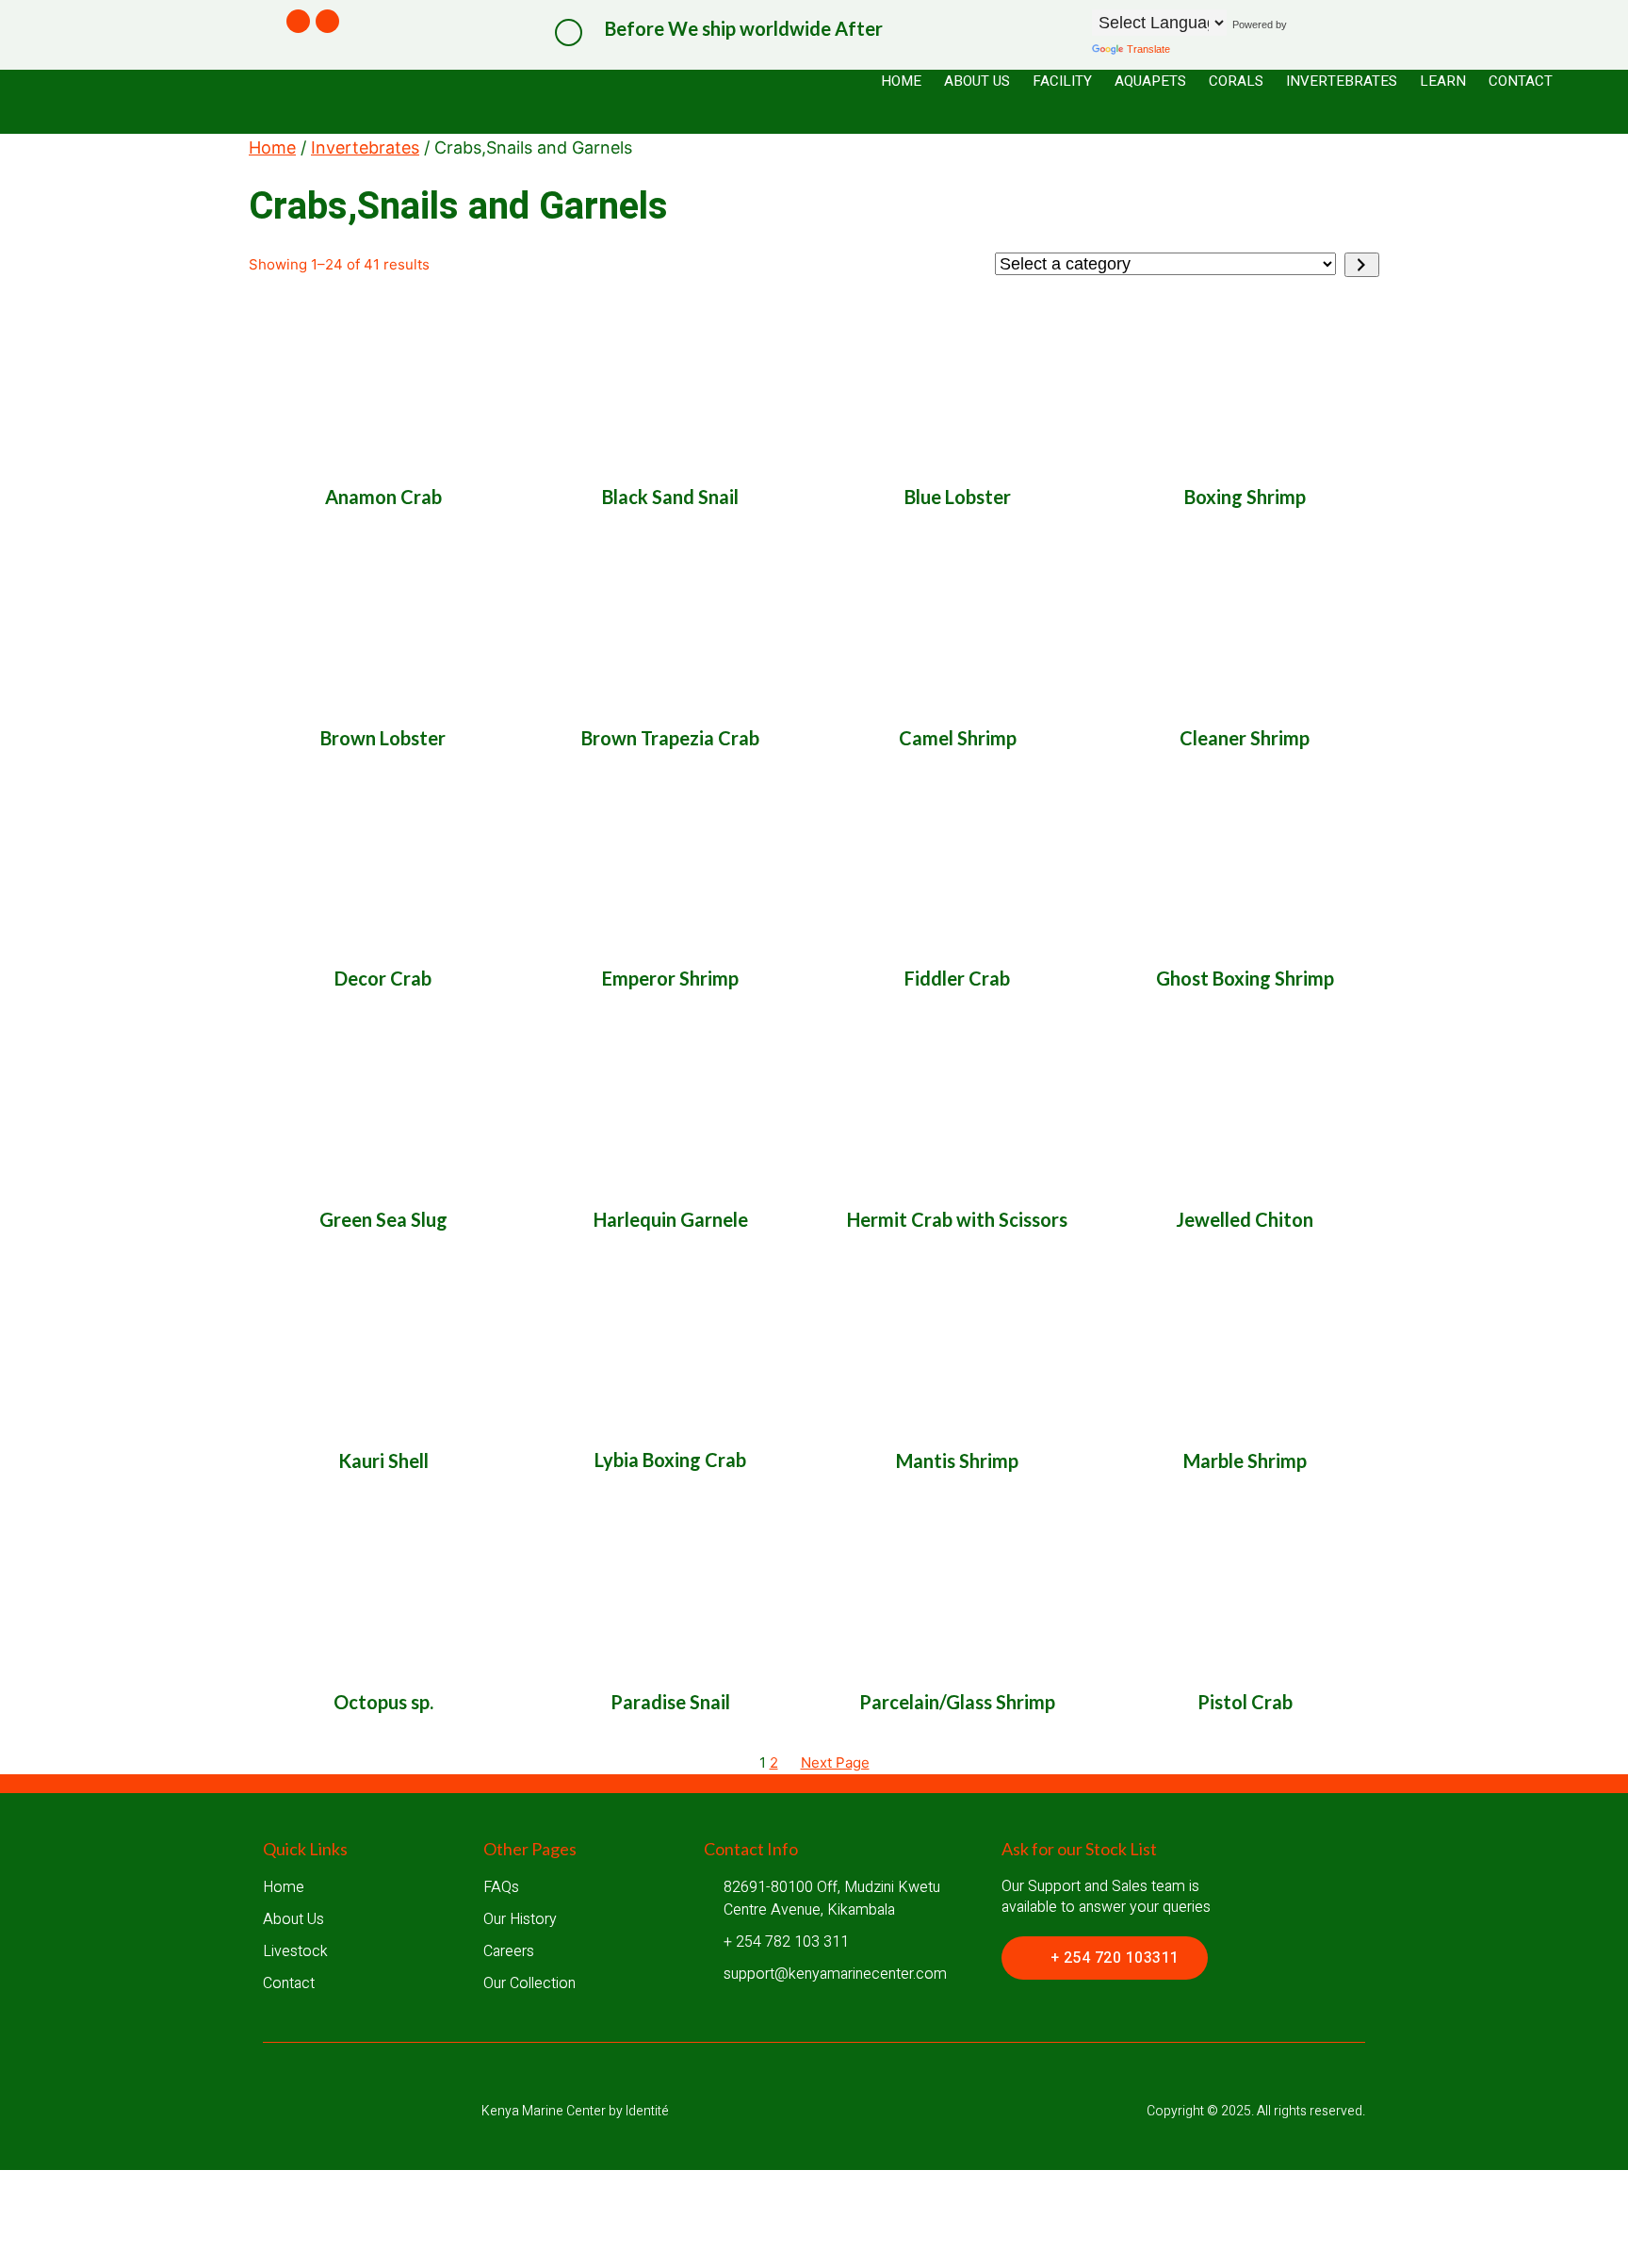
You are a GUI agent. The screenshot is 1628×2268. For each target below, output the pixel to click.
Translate (1148, 49)
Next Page (835, 1762)
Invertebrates (365, 147)
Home (272, 147)
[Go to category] (1362, 265)
